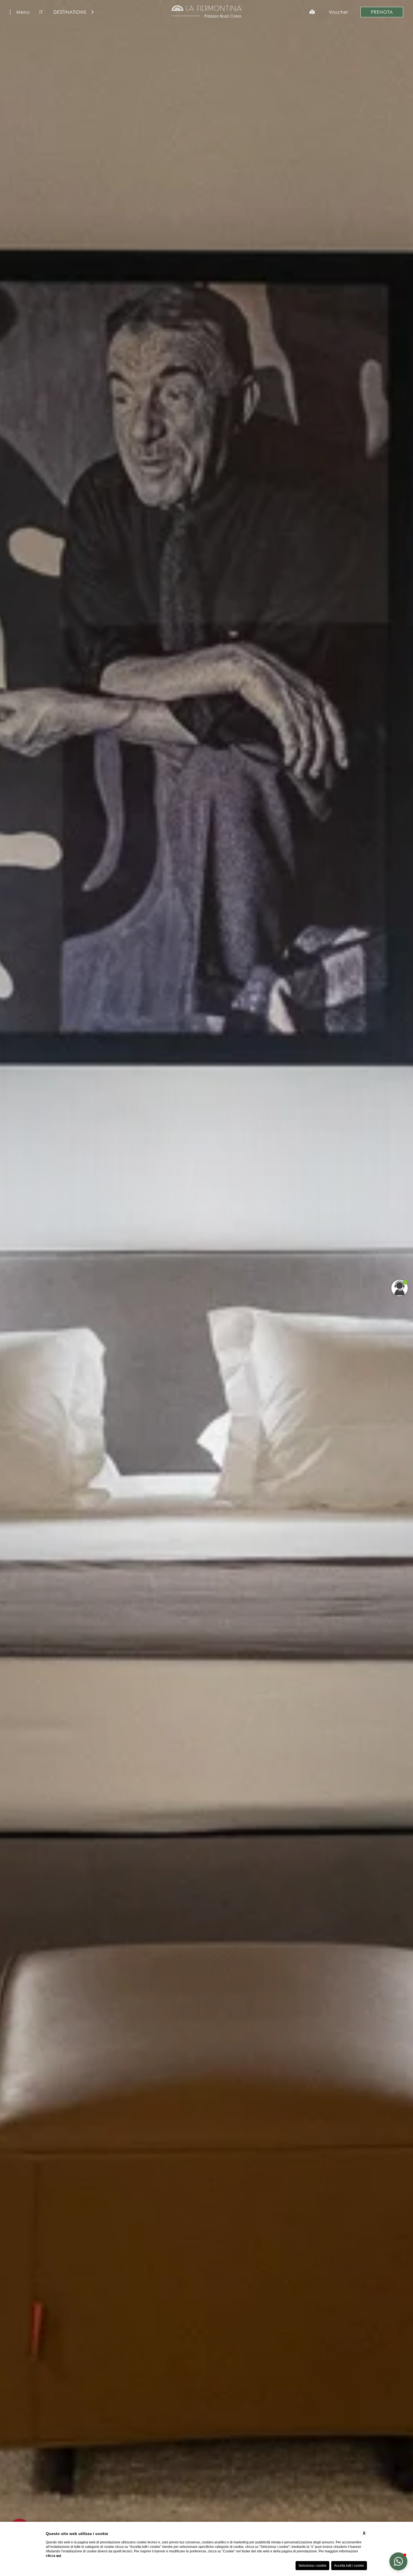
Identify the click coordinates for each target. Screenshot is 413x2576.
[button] (398, 2561)
